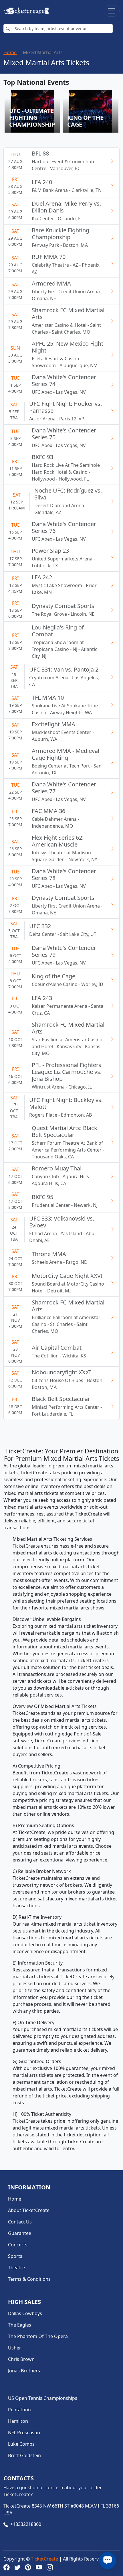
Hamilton (18, 2421)
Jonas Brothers (24, 2371)
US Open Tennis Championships (43, 2398)
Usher (15, 2348)
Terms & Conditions (29, 2279)
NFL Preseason (24, 2433)
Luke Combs (21, 2444)
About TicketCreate (29, 2210)
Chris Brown (21, 2359)
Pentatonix (20, 2410)
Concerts (18, 2245)
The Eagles (20, 2325)
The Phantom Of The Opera (38, 2336)
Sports (15, 2256)
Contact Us (20, 2222)
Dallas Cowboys (25, 2313)
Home (10, 52)
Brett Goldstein (24, 2455)
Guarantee (20, 2233)
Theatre (16, 2268)
